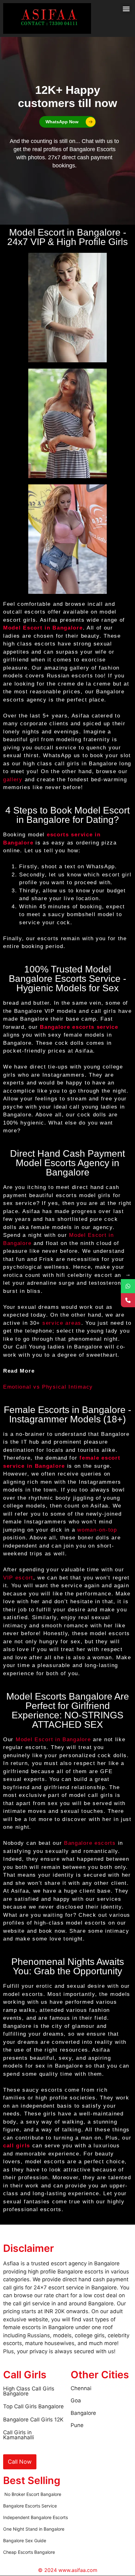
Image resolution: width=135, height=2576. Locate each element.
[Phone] (128, 1300)
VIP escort (18, 1578)
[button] (126, 9)
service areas (62, 1323)
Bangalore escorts (90, 1843)
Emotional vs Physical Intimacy (48, 1387)
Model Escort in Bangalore (43, 628)
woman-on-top (97, 1530)
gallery (13, 780)
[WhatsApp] (128, 1286)
